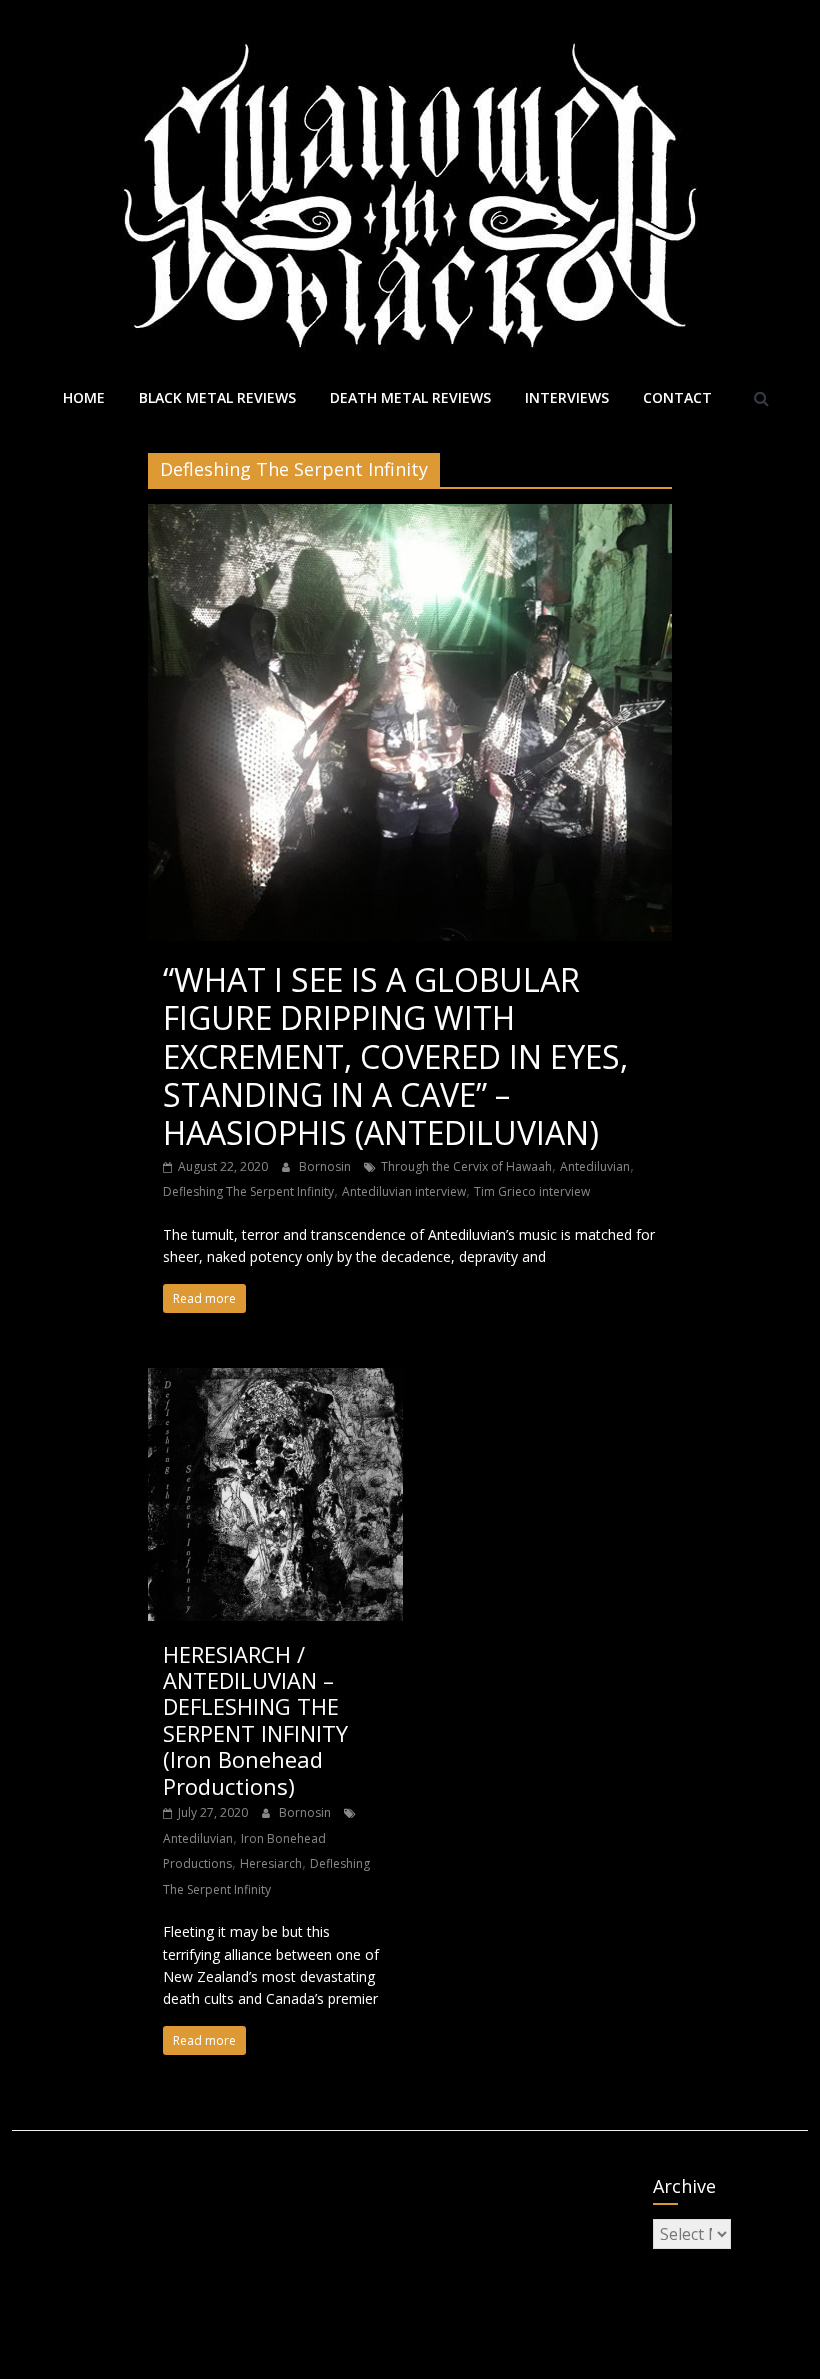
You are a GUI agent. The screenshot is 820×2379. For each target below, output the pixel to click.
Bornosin (326, 1166)
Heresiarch (271, 1863)
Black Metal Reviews (217, 397)
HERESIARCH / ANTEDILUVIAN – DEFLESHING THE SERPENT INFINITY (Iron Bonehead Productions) (255, 1720)
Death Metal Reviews (410, 397)
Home (84, 397)
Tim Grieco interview (532, 1191)
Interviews (567, 397)
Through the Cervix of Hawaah (466, 1166)
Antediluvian (595, 1166)
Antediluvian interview (404, 1191)
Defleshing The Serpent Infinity (248, 1191)
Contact (677, 397)
